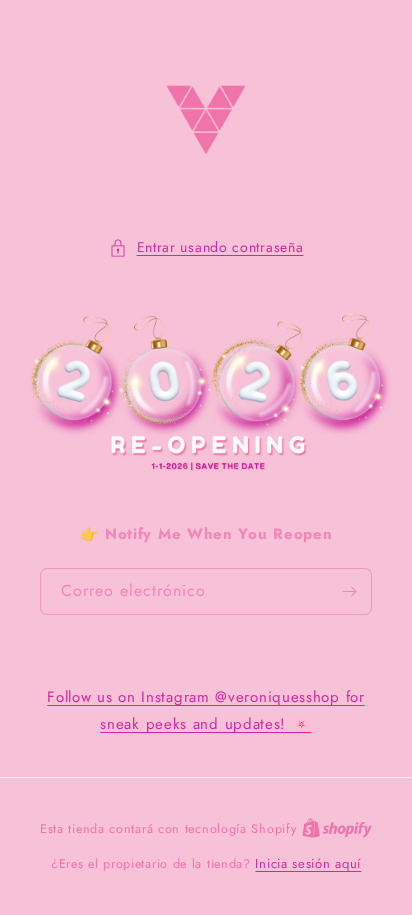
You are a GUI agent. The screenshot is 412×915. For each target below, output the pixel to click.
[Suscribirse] (349, 591)
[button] (206, 247)
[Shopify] (337, 828)
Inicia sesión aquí (308, 863)
